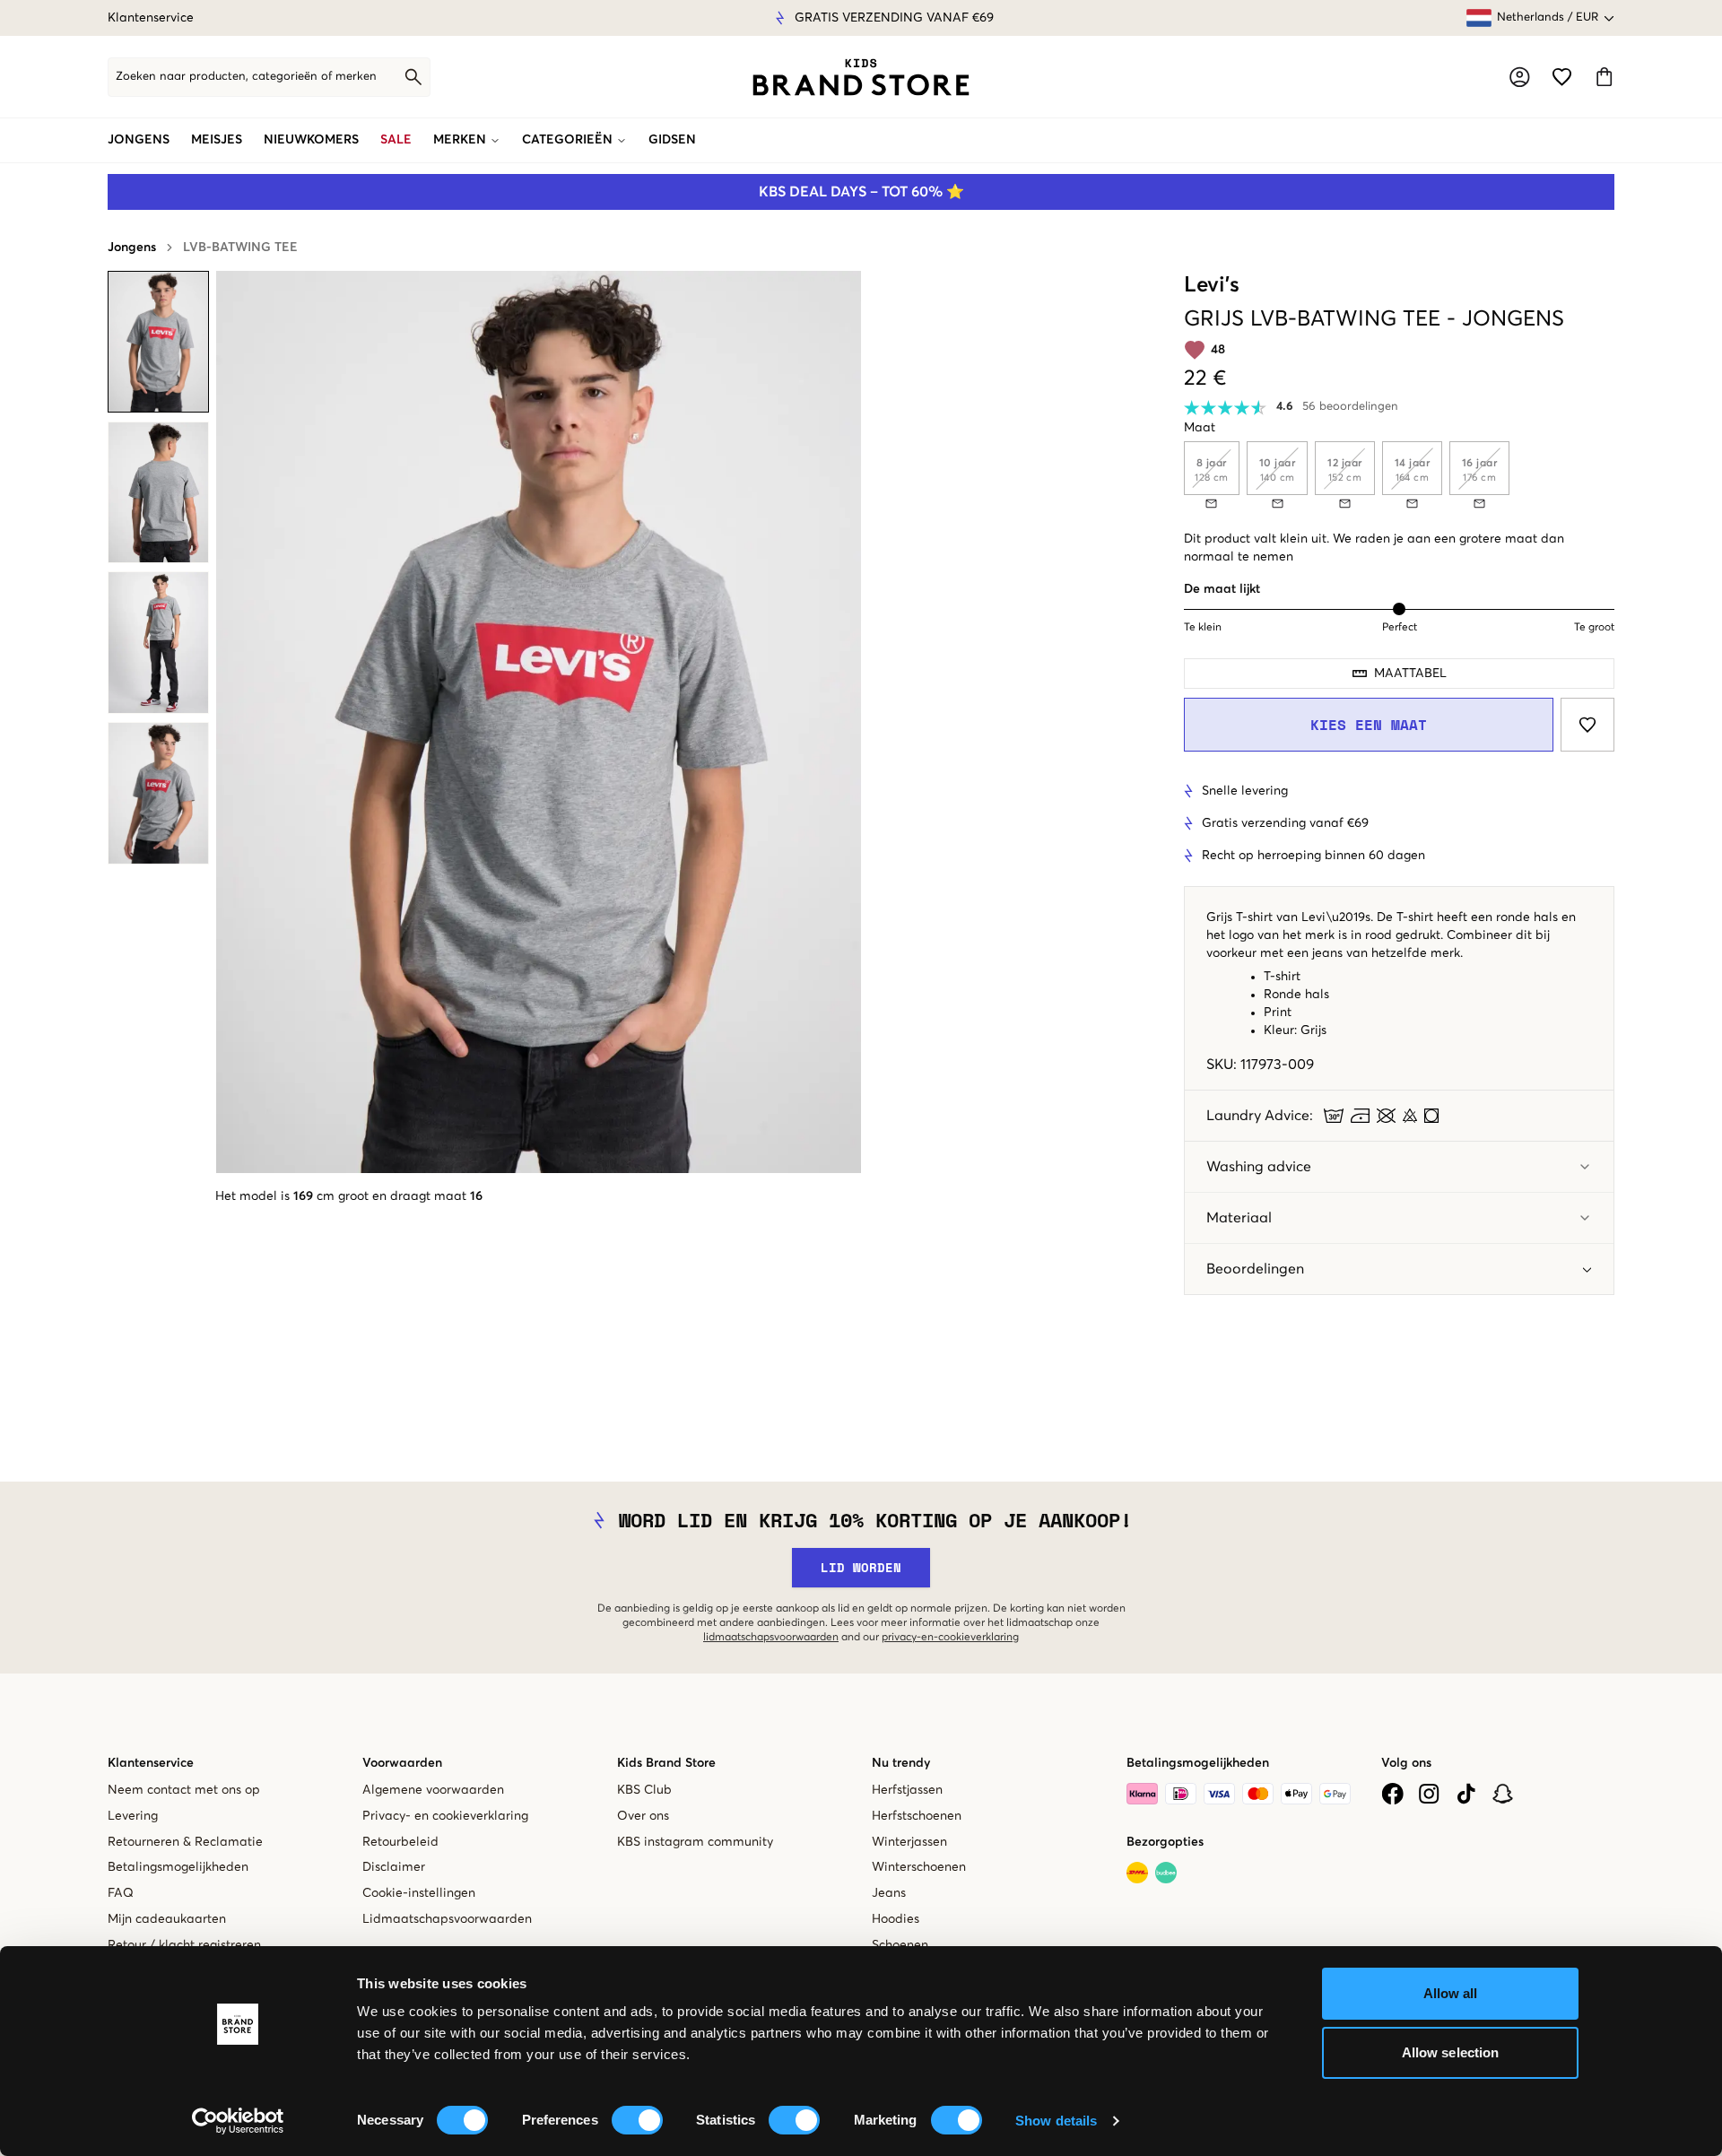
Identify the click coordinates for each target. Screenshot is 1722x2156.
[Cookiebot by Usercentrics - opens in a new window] (238, 2121)
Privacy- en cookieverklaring (445, 1816)
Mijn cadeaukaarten (167, 1919)
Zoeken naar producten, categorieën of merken (246, 77)
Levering (133, 1816)
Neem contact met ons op (184, 1790)
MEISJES (217, 140)
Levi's (1212, 285)
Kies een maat (1369, 725)
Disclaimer (394, 1867)
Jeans (889, 1893)
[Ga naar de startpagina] (861, 77)
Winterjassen (909, 1842)
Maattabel (1410, 674)
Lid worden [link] (861, 1567)
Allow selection (1451, 2052)
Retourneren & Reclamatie (185, 1842)
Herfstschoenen (917, 1816)
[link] (861, 77)
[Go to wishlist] (1562, 77)
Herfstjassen (907, 1790)
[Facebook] (1392, 1794)
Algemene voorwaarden (433, 1790)
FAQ (121, 1893)
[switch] (637, 2120)
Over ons (643, 1816)
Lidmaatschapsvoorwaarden (447, 1919)
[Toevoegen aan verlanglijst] (1587, 725)
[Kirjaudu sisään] (1520, 77)
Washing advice (1259, 1167)
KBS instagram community (695, 1842)
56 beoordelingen (1350, 407)
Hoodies (896, 1919)
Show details (1056, 2121)
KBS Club (644, 1790)
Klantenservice (151, 18)
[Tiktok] (1466, 1794)
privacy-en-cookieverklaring (950, 1638)
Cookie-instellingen (419, 1893)
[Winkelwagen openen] (1604, 77)
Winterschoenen (919, 1867)
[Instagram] (1429, 1794)
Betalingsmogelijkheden (178, 1867)
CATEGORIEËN (567, 140)
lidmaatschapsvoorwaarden (771, 1638)
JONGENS (139, 140)
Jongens (132, 248)
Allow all (1451, 1993)
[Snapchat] (1503, 1794)
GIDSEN (672, 140)
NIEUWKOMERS (311, 140)
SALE (396, 140)
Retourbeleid (400, 1842)
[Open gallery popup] (539, 722)
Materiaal (1239, 1218)
